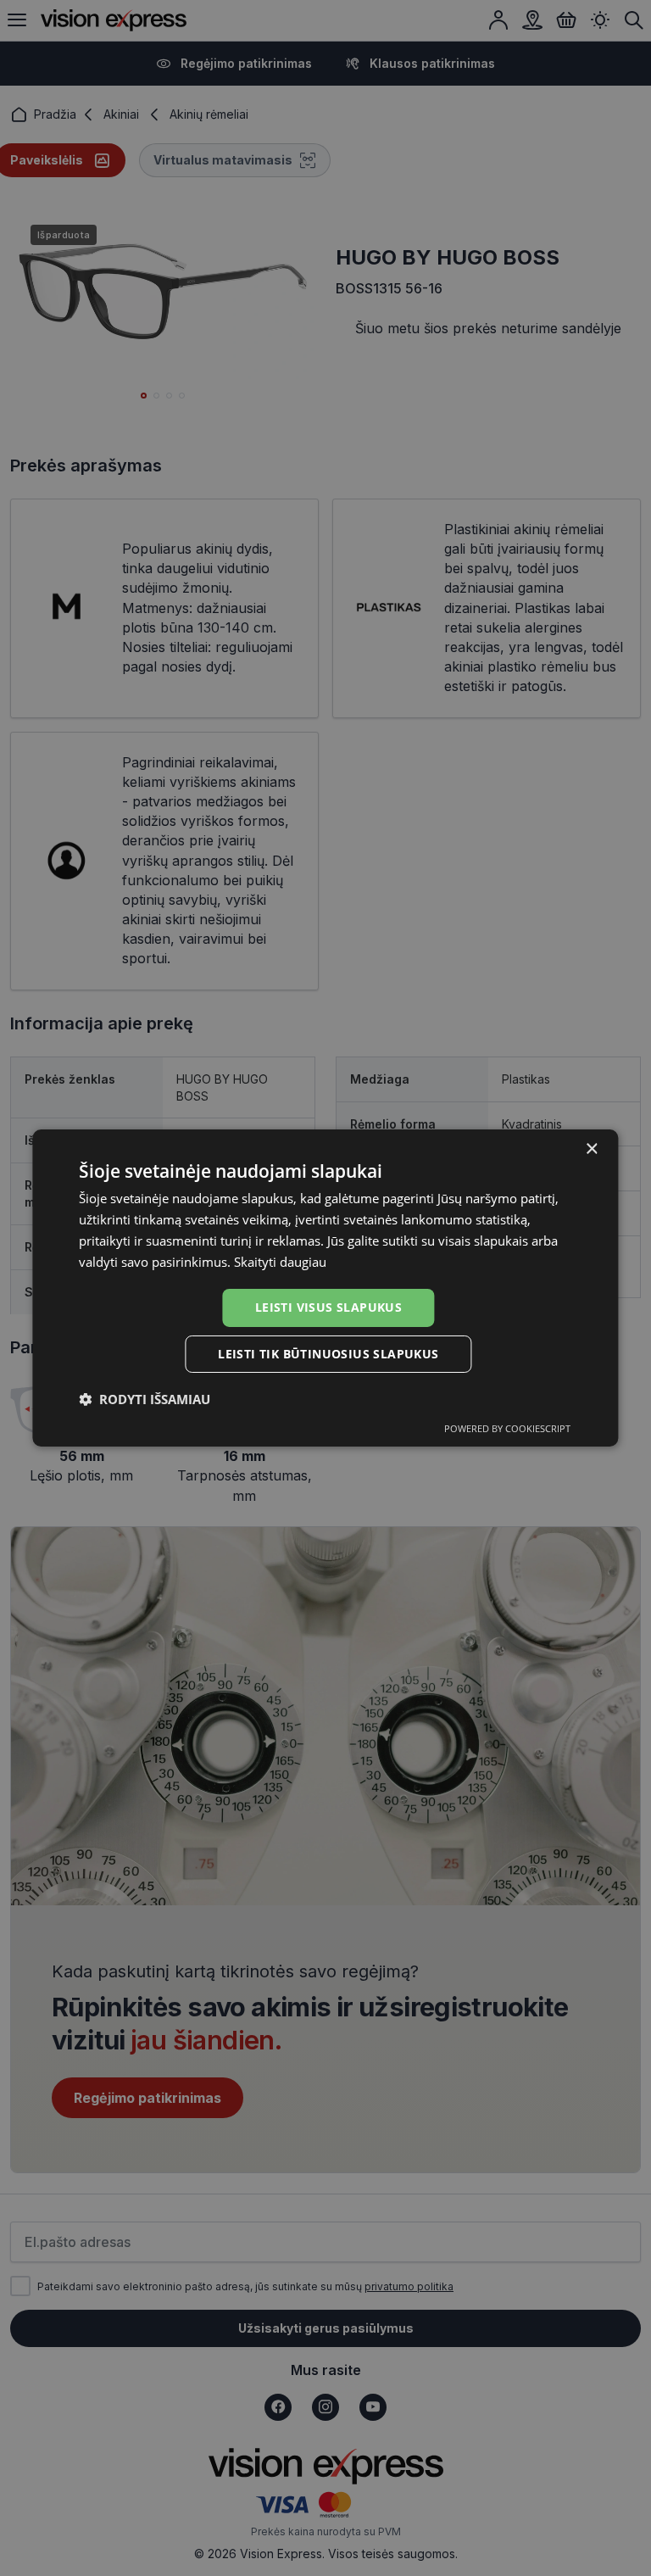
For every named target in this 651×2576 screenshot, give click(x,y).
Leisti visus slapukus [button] (328, 1307)
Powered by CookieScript (507, 1428)
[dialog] (325, 1288)
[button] (145, 1399)
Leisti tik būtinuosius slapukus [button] (328, 1354)
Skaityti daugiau (280, 1262)
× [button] (591, 1149)
